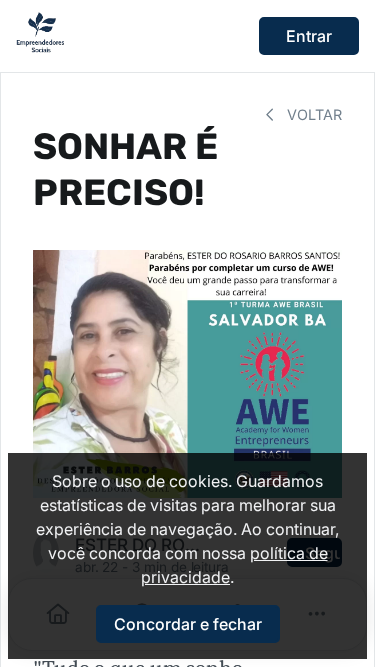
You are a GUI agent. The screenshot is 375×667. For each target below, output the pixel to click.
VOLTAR (312, 114)
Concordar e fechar (188, 624)
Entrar (309, 36)
